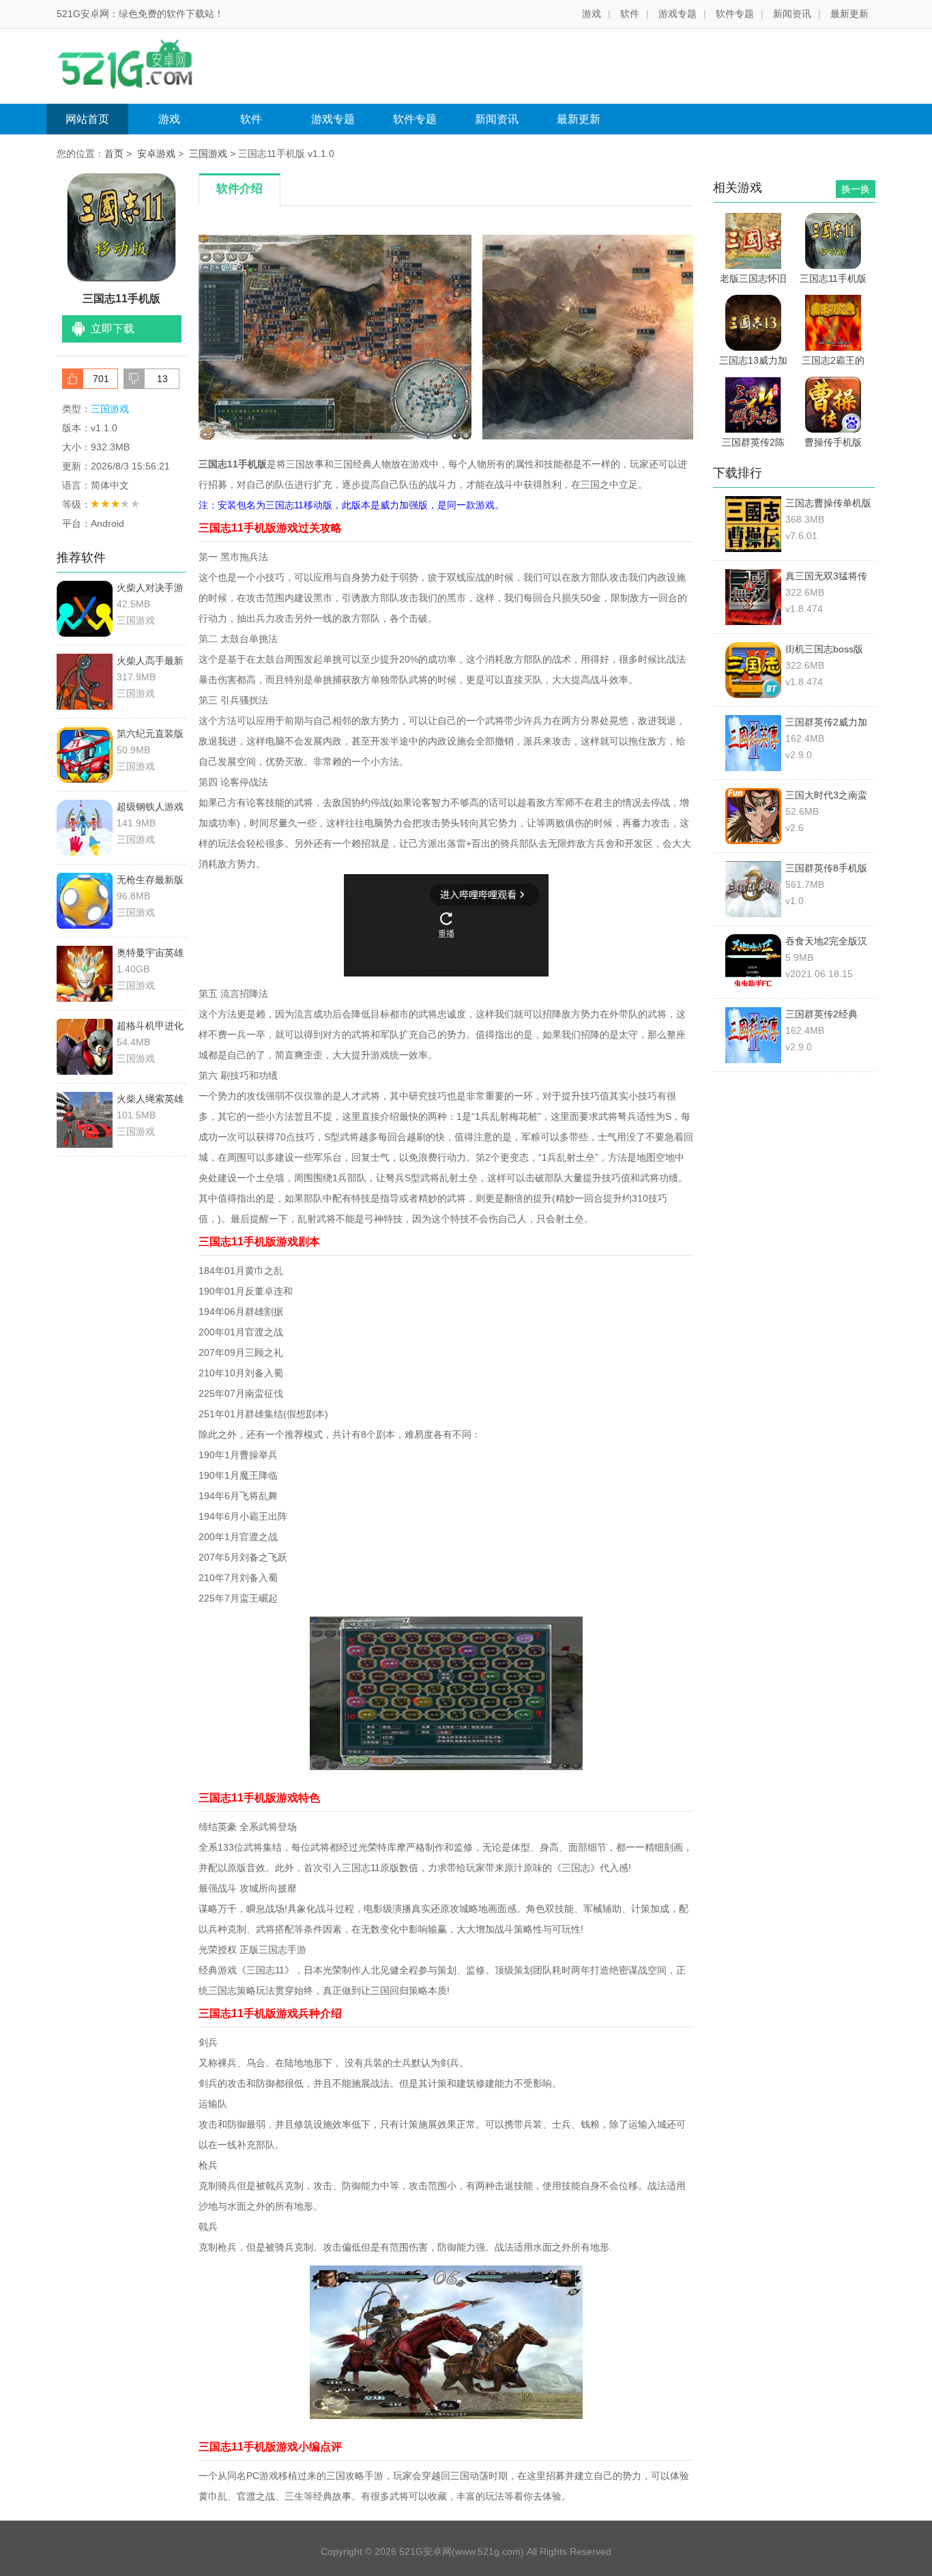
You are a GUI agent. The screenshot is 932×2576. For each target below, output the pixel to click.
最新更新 (849, 14)
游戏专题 (678, 14)
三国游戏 (208, 154)
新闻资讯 (792, 14)
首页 (114, 154)
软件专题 (735, 14)
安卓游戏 (156, 154)
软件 (630, 14)
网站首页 (87, 119)
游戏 (592, 14)
